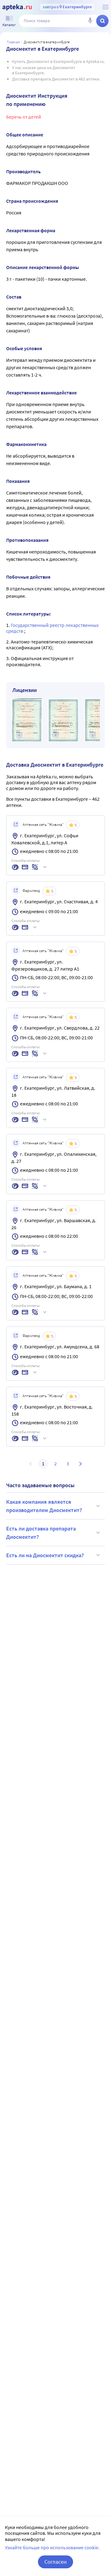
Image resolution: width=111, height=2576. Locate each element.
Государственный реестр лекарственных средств (52, 628)
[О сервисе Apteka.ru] (105, 7)
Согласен (55, 2562)
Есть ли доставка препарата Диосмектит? (41, 1533)
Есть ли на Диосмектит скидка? (45, 1555)
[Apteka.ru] (17, 7)
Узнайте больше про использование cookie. (52, 2547)
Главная (13, 42)
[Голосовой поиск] (90, 21)
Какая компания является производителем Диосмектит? (44, 1506)
